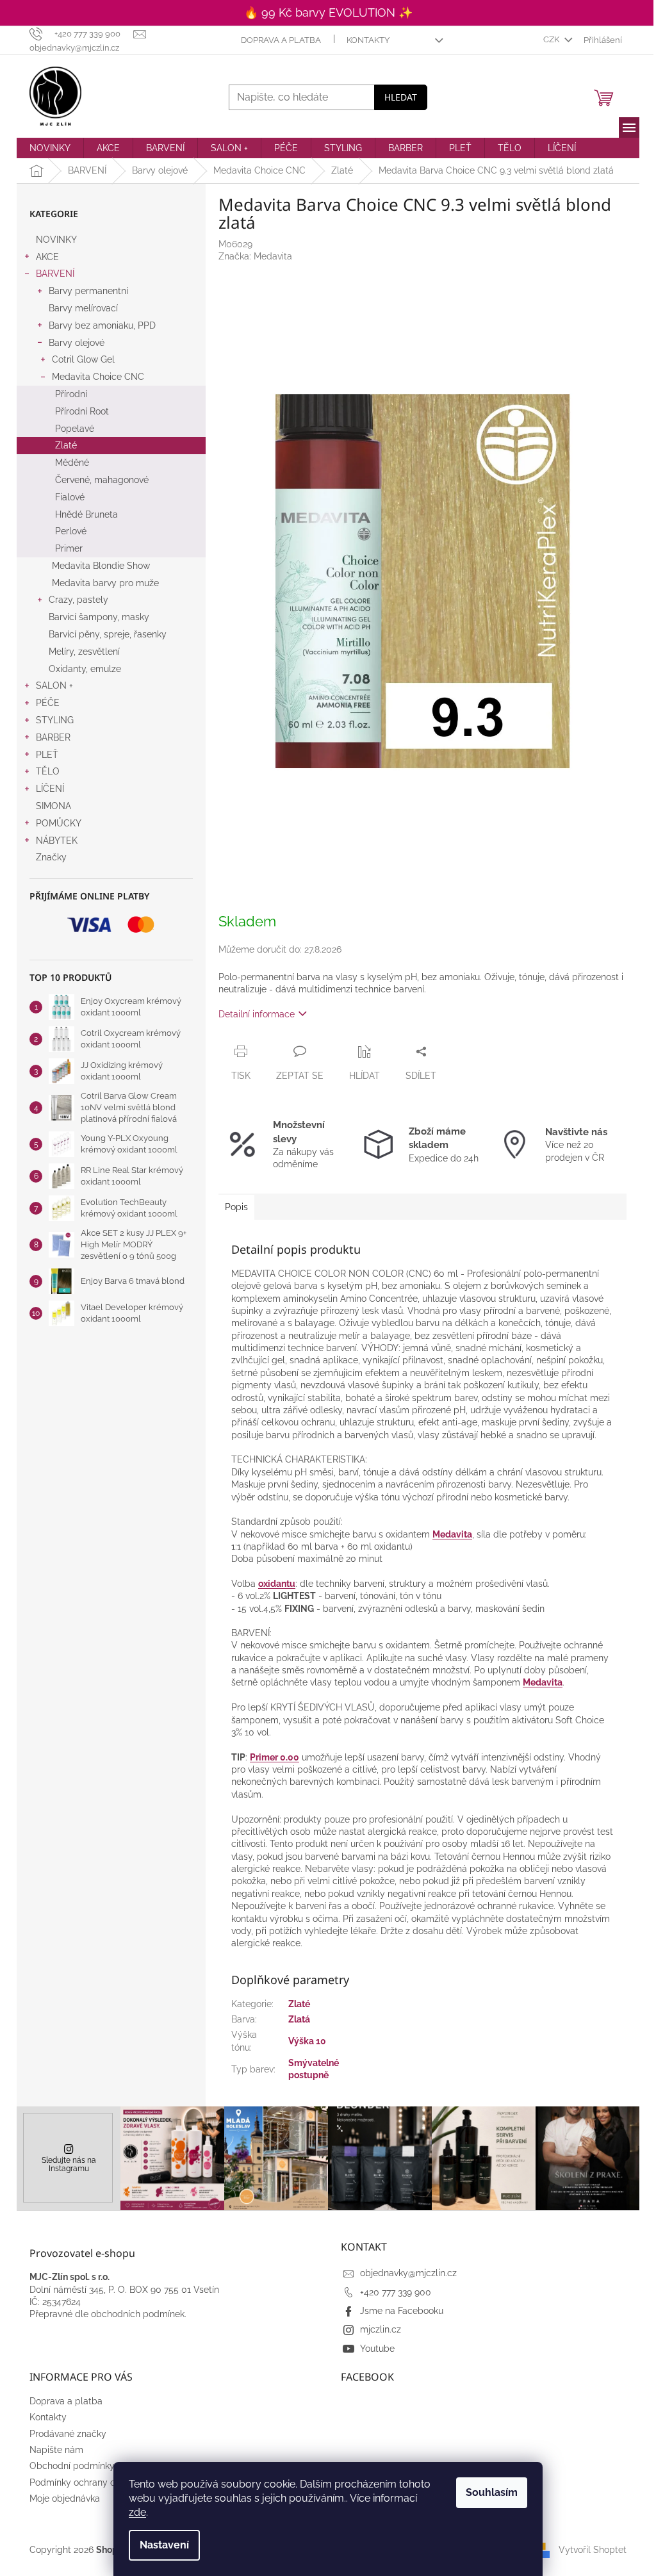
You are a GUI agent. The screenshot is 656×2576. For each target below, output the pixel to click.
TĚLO (48, 771)
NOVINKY (56, 240)
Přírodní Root (82, 411)
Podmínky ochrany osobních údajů (102, 2482)
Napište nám (56, 2450)
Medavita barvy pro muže (105, 583)
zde (137, 2512)
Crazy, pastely (78, 600)
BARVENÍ (55, 274)
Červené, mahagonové (102, 480)
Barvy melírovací (83, 308)
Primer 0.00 (275, 1757)
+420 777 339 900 (396, 2292)
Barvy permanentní (88, 291)
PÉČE (48, 703)
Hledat (401, 97)
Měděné (72, 463)
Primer (69, 548)
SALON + (54, 685)
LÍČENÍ (50, 789)
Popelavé (75, 429)
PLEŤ (47, 755)
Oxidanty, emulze (85, 669)
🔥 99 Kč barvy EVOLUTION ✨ (328, 12)
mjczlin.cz (381, 2329)
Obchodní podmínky (72, 2466)
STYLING (55, 720)
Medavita (452, 1534)
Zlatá (299, 2019)
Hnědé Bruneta (86, 514)
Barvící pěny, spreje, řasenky (108, 634)
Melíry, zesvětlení (84, 652)
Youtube (377, 2349)
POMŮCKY (59, 823)
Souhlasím (492, 2492)
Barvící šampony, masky (99, 617)
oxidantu (277, 1584)
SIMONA (53, 806)
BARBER (53, 737)
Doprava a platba (281, 40)
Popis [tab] (236, 1207)
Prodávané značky (68, 2434)
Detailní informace (257, 1014)
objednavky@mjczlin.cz (408, 2273)
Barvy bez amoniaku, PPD (102, 325)
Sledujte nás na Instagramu (69, 2164)
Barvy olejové (77, 343)
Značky (51, 857)
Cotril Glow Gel (83, 359)
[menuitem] (50, 148)
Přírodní (71, 394)
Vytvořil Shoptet (593, 2550)
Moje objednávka (65, 2498)
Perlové (71, 531)
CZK (552, 39)
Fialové (70, 497)
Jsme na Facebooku (402, 2311)
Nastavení (164, 2545)
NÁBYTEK (57, 841)
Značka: (255, 256)
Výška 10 (307, 2041)
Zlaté (66, 445)
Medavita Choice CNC (98, 377)
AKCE (47, 257)
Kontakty (368, 40)
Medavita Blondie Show (101, 566)
